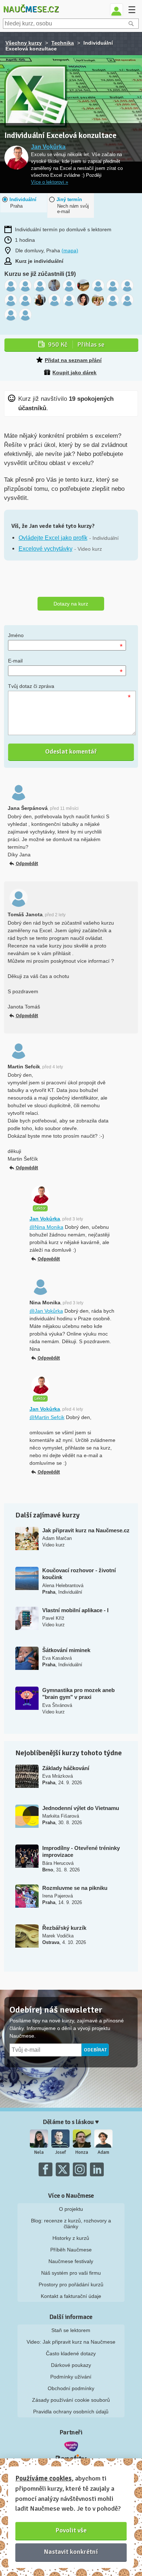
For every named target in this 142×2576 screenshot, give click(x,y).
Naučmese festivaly (71, 2261)
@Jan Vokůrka (46, 1311)
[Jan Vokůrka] (16, 158)
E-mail (15, 661)
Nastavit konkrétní (71, 2552)
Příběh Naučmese (71, 2250)
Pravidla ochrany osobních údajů (71, 2412)
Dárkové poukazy (71, 2365)
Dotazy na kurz (71, 604)
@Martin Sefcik (47, 1417)
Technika (63, 43)
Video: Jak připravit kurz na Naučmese (71, 2342)
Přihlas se (76, 345)
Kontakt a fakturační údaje (71, 2296)
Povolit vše (71, 2530)
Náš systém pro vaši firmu (71, 2273)
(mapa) (70, 250)
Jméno (16, 635)
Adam (103, 2152)
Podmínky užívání (71, 2377)
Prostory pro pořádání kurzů (71, 2284)
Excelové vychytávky (46, 549)
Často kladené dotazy (71, 2353)
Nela (39, 2152)
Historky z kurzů (71, 2238)
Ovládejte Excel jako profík (53, 538)
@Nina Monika (46, 1227)
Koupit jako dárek (74, 372)
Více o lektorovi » (50, 182)
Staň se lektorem (71, 2330)
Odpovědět (27, 864)
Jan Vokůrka (48, 147)
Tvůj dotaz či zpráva (31, 686)
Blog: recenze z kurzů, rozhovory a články (71, 2224)
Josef (60, 2152)
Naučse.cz (31, 9)
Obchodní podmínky (71, 2388)
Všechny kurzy (24, 43)
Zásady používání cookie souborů (71, 2400)
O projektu (71, 2209)
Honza (82, 2152)
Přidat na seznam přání (73, 360)
